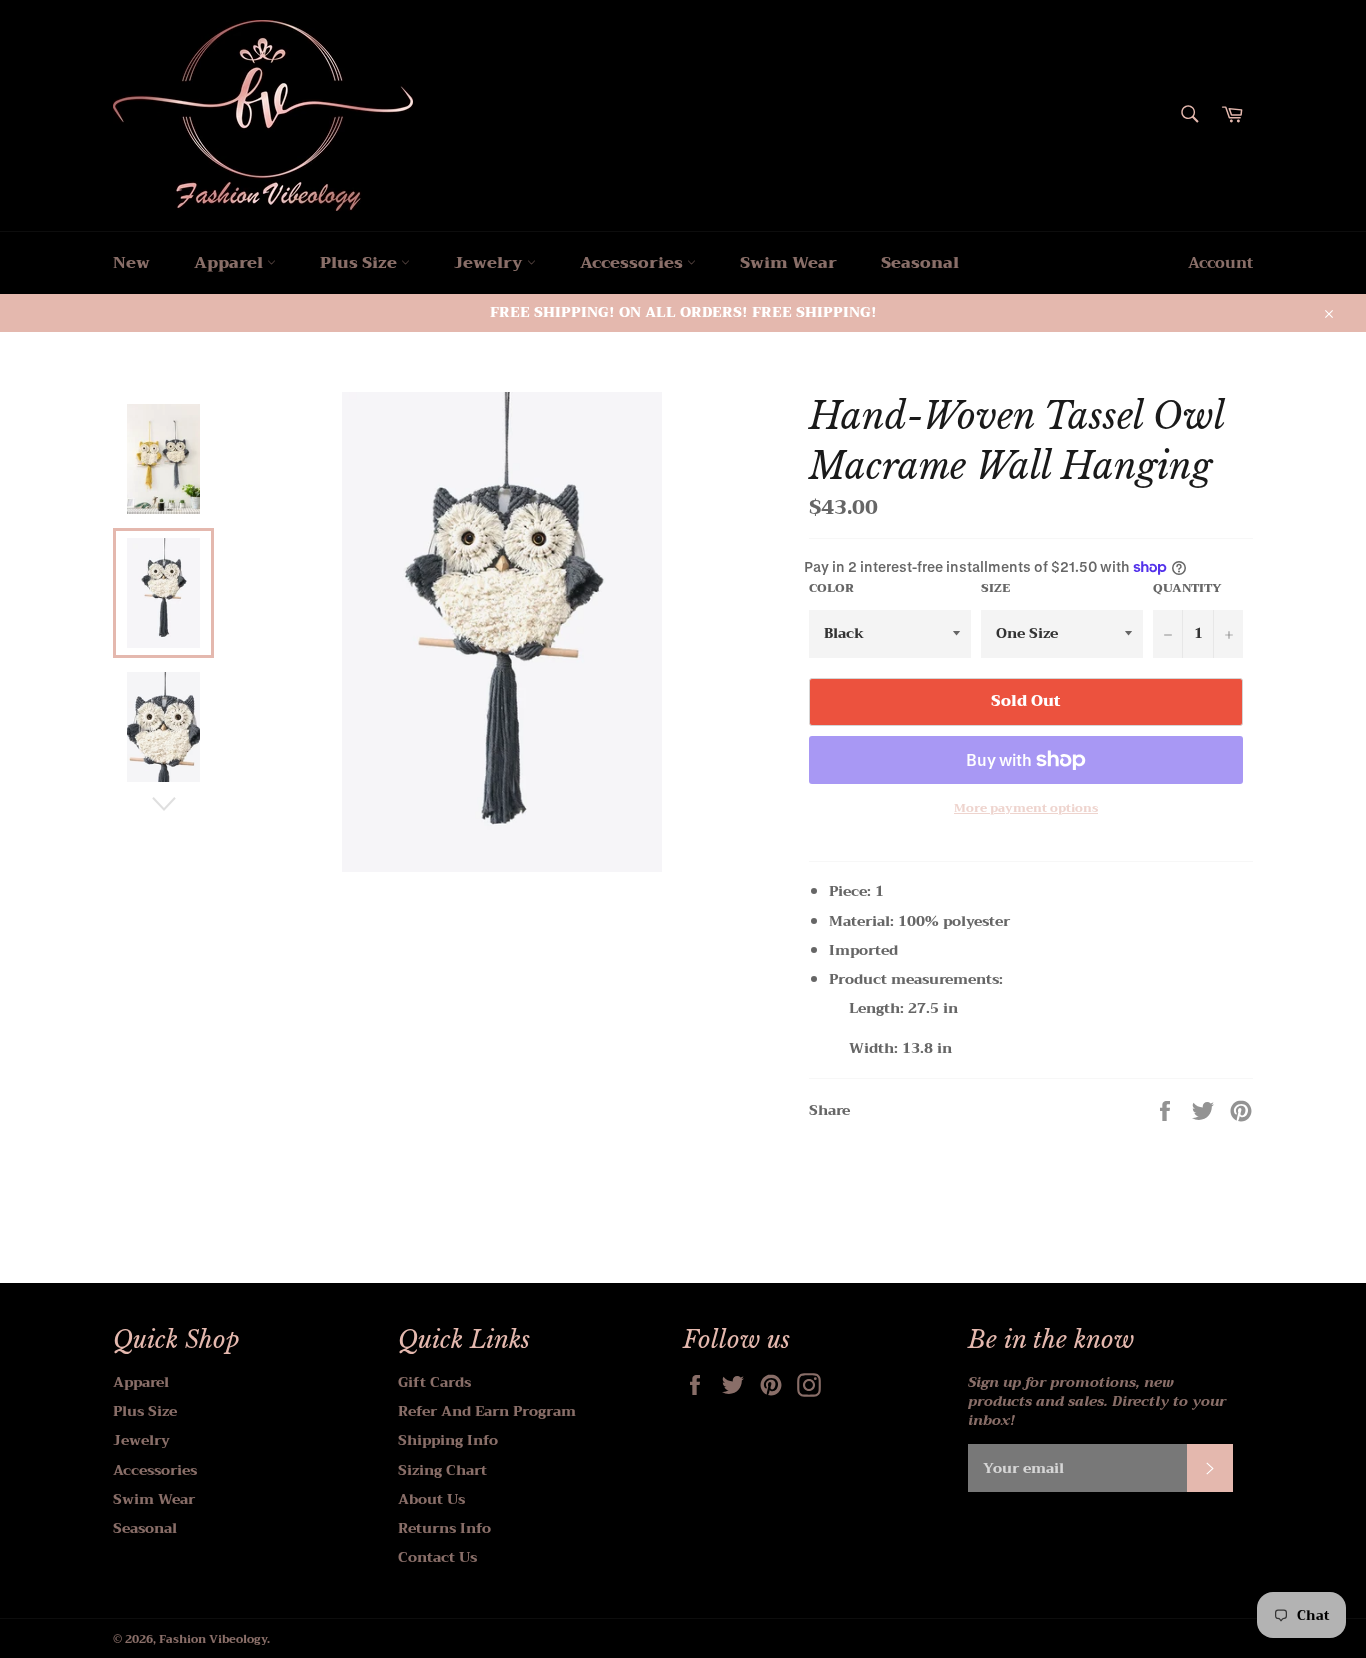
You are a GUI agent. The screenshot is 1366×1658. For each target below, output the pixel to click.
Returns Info (444, 1528)
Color (831, 588)
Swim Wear (788, 263)
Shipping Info (448, 1440)
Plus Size (360, 263)
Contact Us (437, 1557)
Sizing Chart (442, 1470)
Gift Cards (434, 1382)
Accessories (633, 263)
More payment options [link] (1026, 808)
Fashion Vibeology (213, 1639)
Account (1220, 263)
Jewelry (490, 263)
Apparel (230, 263)
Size (995, 588)
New (131, 263)
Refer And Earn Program (487, 1411)
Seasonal (920, 263)
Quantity (1187, 588)
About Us (431, 1499)
